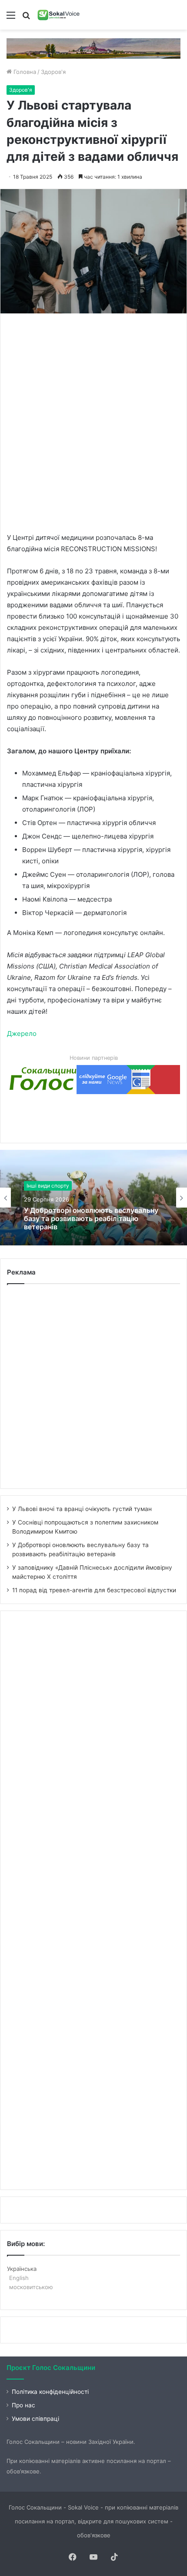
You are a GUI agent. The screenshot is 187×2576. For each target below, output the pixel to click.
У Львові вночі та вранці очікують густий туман (82, 1509)
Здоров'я (53, 72)
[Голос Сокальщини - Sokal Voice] (59, 15)
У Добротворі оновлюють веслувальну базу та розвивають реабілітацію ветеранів (91, 1219)
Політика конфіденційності (50, 2392)
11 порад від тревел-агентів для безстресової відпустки (94, 1590)
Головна (24, 72)
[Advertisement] (93, 422)
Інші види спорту (48, 1186)
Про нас (23, 2405)
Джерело (22, 1033)
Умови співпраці (35, 2419)
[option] (93, 1198)
